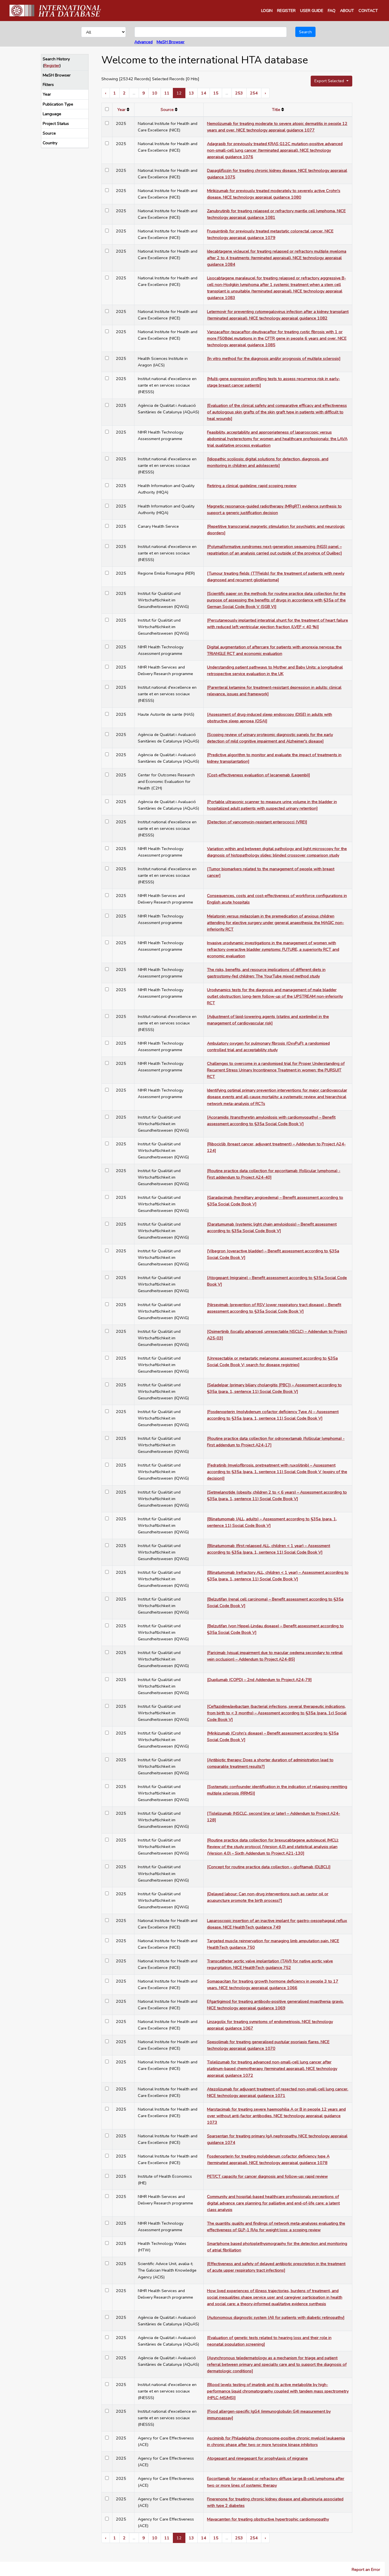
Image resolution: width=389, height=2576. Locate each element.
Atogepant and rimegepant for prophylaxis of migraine (257, 2458)
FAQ (332, 11)
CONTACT (368, 11)
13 (191, 93)
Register (52, 65)
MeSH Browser (171, 42)
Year (47, 94)
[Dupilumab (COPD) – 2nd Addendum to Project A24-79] (259, 1680)
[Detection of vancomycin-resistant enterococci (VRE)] (257, 822)
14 (204, 93)
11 (167, 93)
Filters (48, 84)
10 (155, 93)
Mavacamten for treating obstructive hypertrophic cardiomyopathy (268, 2519)
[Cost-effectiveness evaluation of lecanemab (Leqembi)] (259, 775)
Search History (56, 59)
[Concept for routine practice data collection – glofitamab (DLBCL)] (269, 1867)
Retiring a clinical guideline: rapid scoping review (252, 486)
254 (254, 93)
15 (216, 93)
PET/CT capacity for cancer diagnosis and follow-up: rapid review (267, 2176)
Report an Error (366, 2569)
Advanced (144, 42)
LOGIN (267, 11)
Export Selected (330, 81)
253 (239, 93)
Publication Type (58, 104)
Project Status (56, 123)
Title (276, 110)
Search (305, 32)
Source (49, 133)
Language (52, 114)
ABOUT (347, 11)
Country (50, 143)
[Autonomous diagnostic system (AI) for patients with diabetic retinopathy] (276, 2317)
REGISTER (286, 11)
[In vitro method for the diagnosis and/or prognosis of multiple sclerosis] (274, 358)
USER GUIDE (312, 11)
